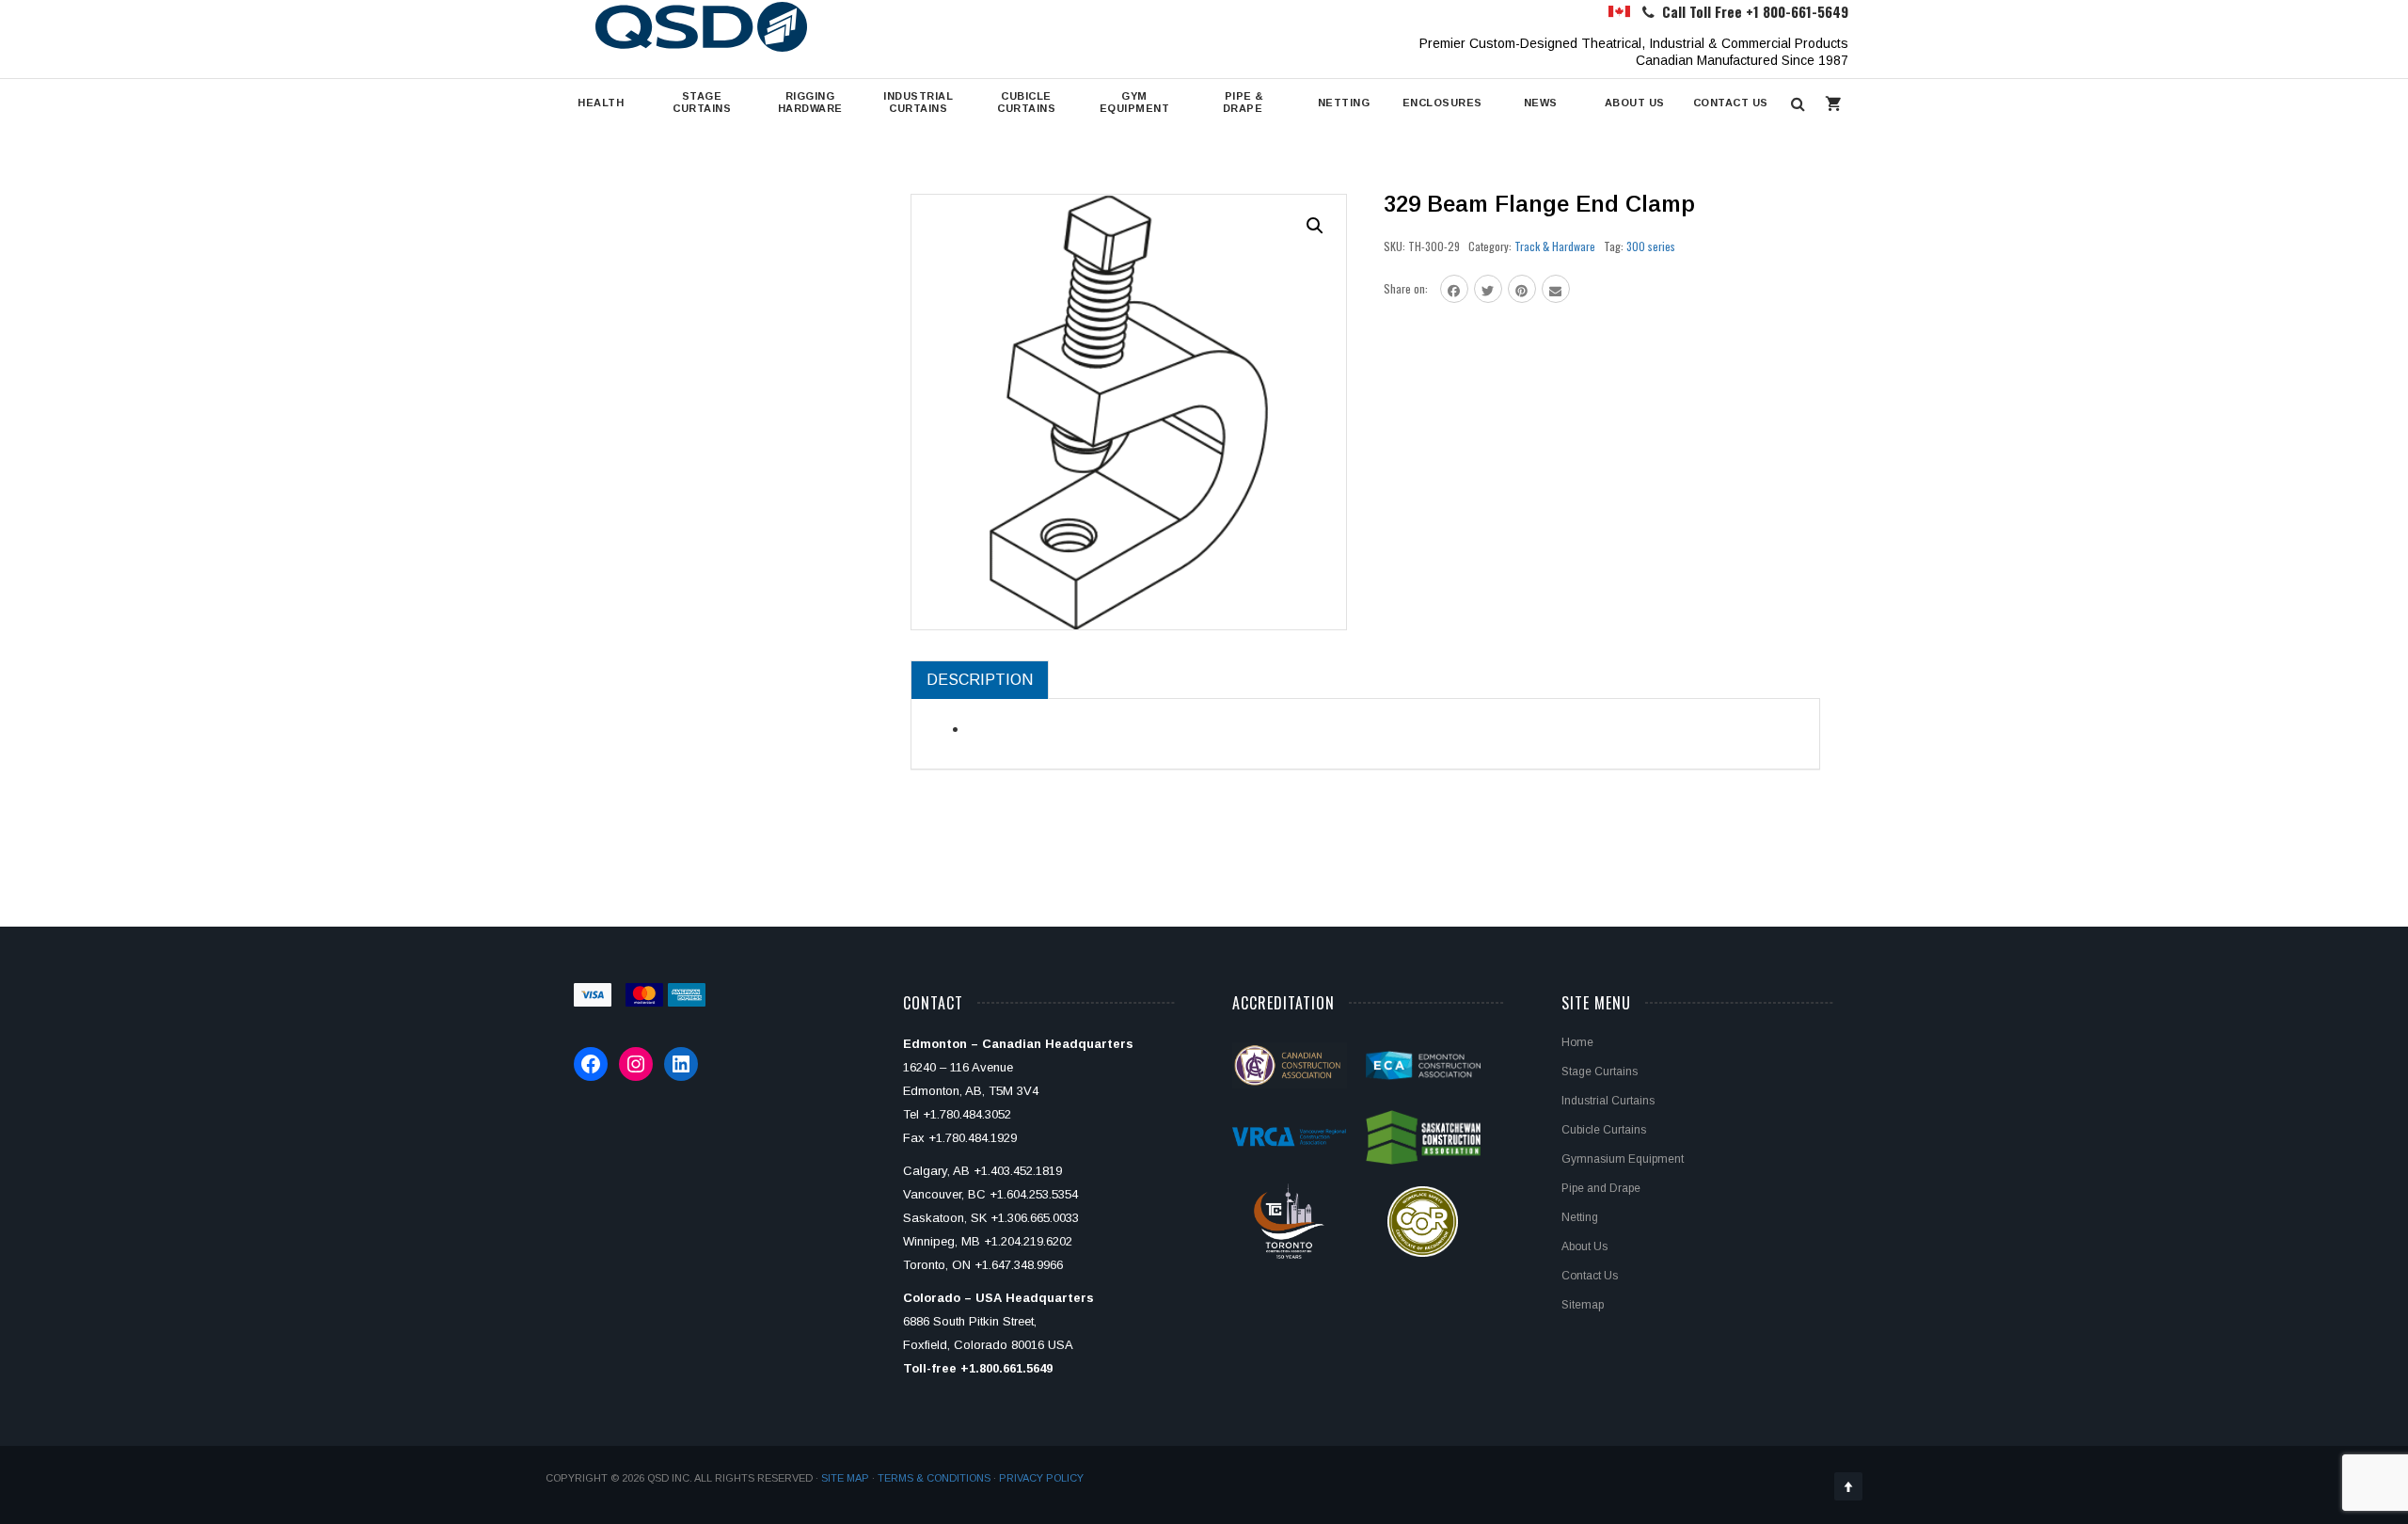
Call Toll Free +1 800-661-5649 (1755, 11)
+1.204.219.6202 (1028, 1241)
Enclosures (1442, 103)
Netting (1344, 103)
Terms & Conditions (934, 1478)
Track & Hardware (1555, 246)
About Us (1635, 103)
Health (601, 103)
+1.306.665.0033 (1035, 1218)
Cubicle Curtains (1026, 102)
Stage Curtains (702, 102)
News (1541, 103)
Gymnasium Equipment (1623, 1159)
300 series (1651, 246)
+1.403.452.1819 (1018, 1171)
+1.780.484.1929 (973, 1138)
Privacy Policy (1041, 1478)
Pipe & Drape (1243, 102)
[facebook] (1454, 289)
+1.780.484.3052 (967, 1114)
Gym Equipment (1135, 102)
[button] (1315, 226)
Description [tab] (980, 680)
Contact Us (1731, 103)
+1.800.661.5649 (1006, 1368)
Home (1577, 1042)
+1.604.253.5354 (1034, 1194)
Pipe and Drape (1601, 1188)
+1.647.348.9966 (1019, 1265)
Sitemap (1583, 1305)
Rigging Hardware (810, 102)
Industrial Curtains (918, 102)
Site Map (845, 1478)
